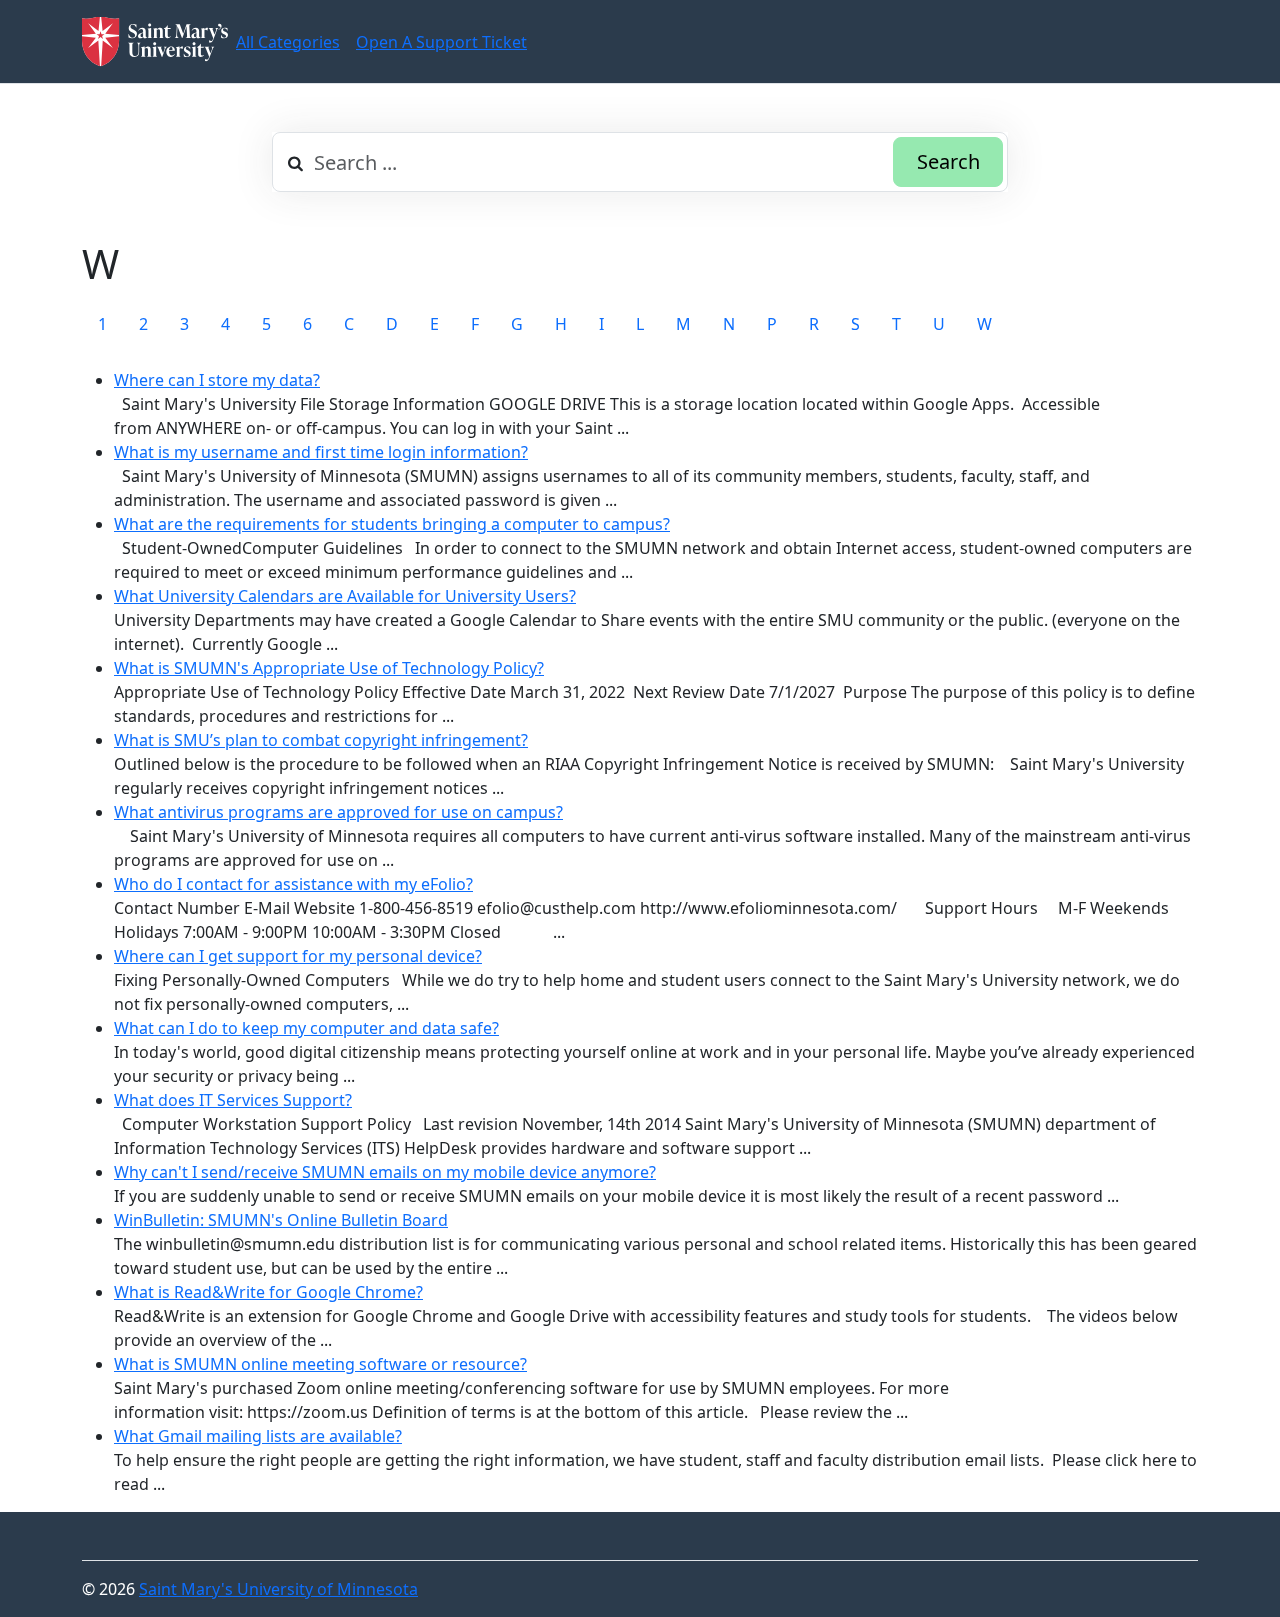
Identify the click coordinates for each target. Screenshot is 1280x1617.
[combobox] (640, 162)
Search (948, 161)
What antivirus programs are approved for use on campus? (338, 812)
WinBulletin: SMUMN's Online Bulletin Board (281, 1220)
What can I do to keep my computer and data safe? (306, 1028)
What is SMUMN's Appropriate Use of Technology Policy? (329, 668)
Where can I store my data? (217, 380)
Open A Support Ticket (441, 42)
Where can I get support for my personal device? (298, 956)
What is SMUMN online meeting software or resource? (320, 1364)
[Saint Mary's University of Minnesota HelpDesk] (155, 41)
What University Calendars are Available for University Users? (345, 596)
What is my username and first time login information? (321, 452)
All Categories (288, 42)
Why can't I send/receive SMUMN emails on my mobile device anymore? (385, 1172)
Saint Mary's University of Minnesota (278, 1589)
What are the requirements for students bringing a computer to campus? (392, 524)
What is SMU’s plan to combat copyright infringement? (321, 740)
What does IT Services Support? (233, 1100)
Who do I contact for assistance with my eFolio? (293, 884)
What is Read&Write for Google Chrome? (268, 1292)
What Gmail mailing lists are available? (258, 1436)
